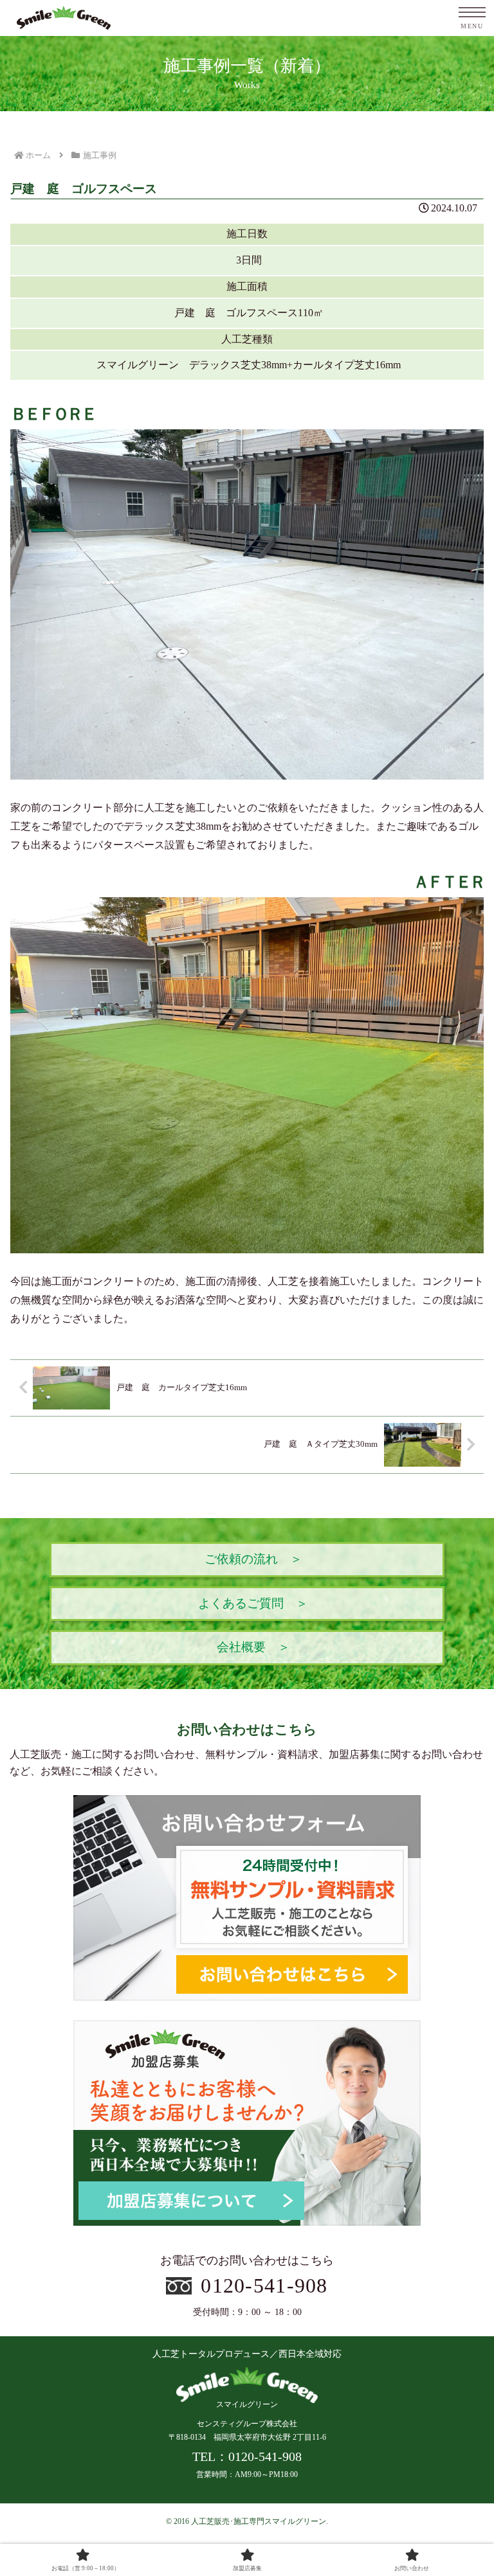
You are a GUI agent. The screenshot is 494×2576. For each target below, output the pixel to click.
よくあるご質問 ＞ (253, 1603)
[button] (456, 1921)
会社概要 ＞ (253, 1647)
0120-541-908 (264, 2285)
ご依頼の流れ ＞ (253, 1559)
